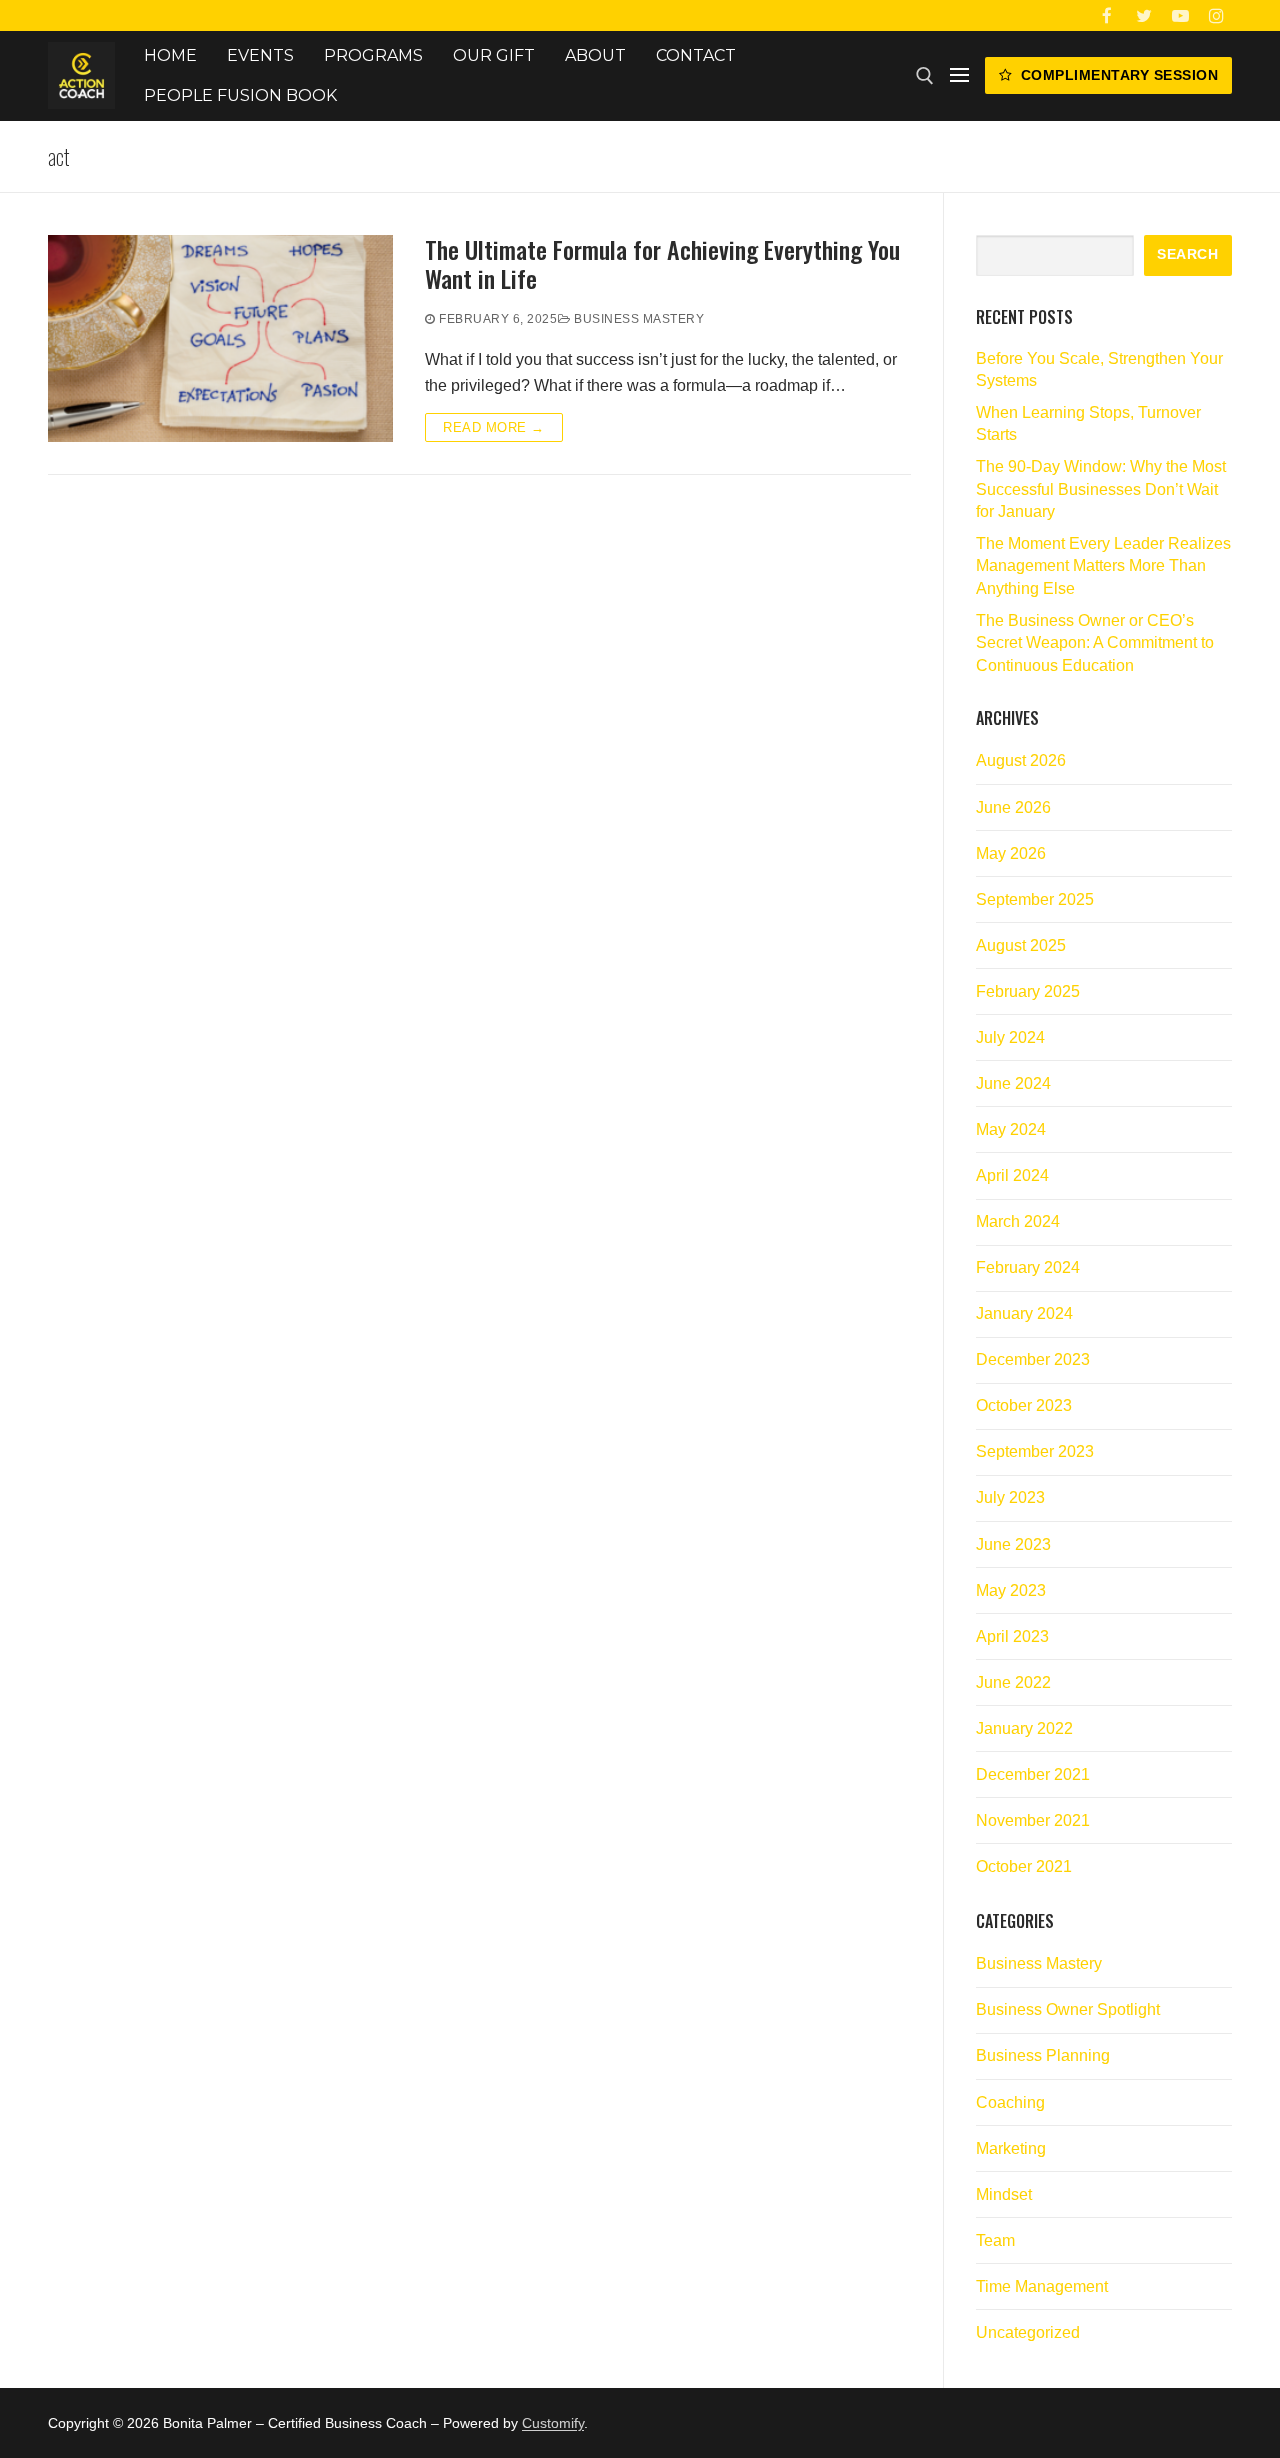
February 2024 (1028, 1267)
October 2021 (1024, 1866)
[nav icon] (959, 76)
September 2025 (1035, 899)
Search (1187, 254)
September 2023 (1035, 1451)
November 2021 (1033, 1820)
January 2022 (1024, 1728)
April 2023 (1012, 1636)
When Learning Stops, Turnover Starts (1088, 423)
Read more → (494, 427)
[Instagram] (1216, 15)
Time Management (1042, 2286)
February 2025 (1028, 991)
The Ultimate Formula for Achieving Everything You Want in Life (662, 264)
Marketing (1011, 2148)
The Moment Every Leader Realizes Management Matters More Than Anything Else (1103, 566)
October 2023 (1024, 1405)
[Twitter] (1143, 15)
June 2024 (1013, 1083)
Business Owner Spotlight (1068, 2009)
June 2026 (1013, 807)
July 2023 (1010, 1497)
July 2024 (1010, 1037)
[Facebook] (1107, 15)
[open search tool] (925, 76)
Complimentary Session (1117, 75)
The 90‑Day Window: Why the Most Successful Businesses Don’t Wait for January (1101, 489)
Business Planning (1043, 2055)
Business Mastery (637, 319)
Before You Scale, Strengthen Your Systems (1099, 369)
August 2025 (1021, 945)
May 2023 (1011, 1590)
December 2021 (1033, 1774)
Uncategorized (1028, 2332)
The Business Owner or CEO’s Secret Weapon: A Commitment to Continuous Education (1095, 643)
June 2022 (1013, 1682)
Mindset (1004, 2194)
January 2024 (1024, 1313)
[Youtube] (1180, 15)
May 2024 (1011, 1129)
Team (995, 2240)
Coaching (1010, 2102)
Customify (553, 2423)
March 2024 (1018, 1221)
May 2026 (1011, 853)
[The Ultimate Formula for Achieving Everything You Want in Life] (220, 339)
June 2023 (1013, 1544)
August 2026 (1021, 760)
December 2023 (1033, 1359)
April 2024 (1012, 1175)
